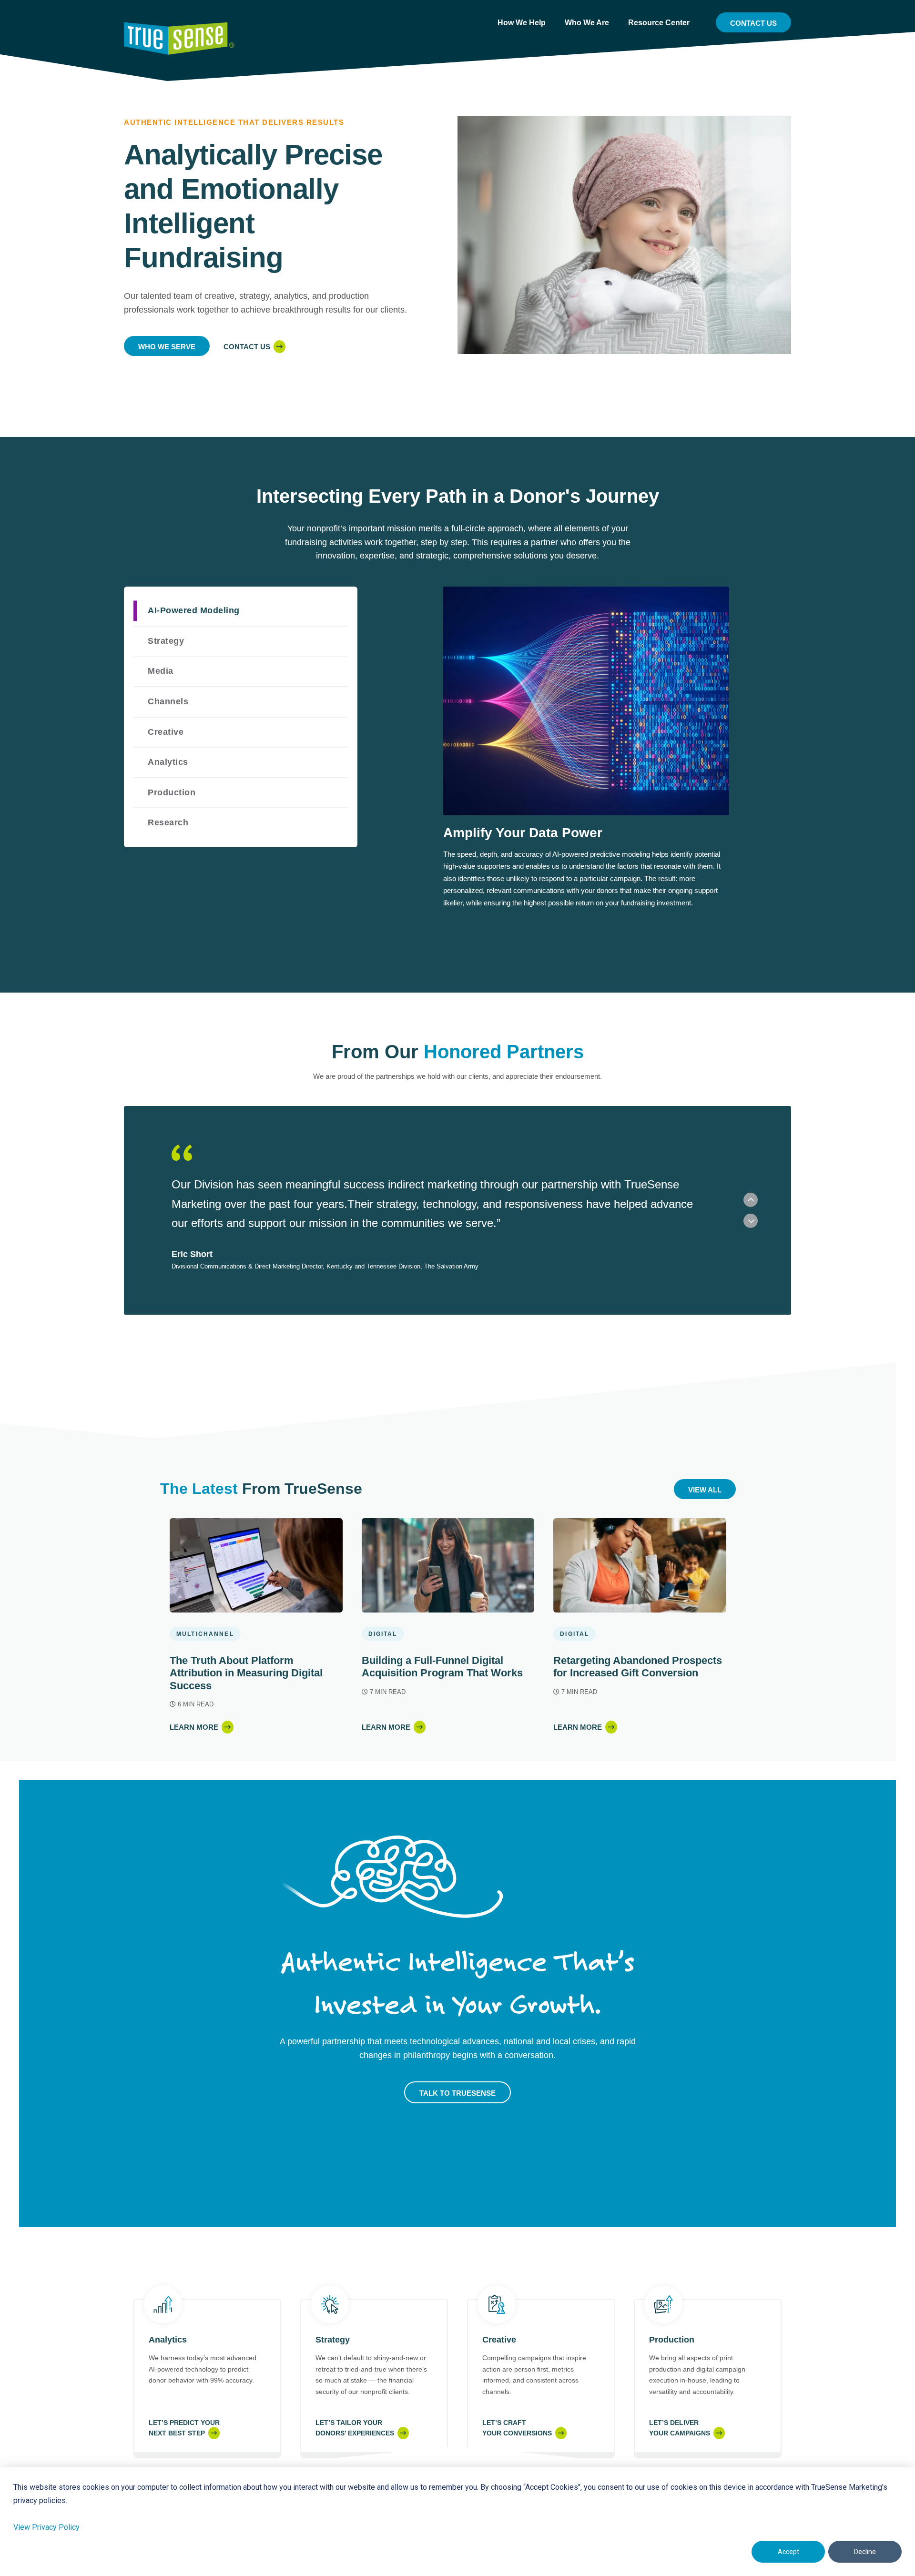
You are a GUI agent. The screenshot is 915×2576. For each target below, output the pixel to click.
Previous (751, 1200)
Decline (865, 2552)
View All (705, 1490)
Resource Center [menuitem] (659, 23)
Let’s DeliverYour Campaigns (680, 2428)
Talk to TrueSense (457, 2093)
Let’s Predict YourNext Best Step (184, 2428)
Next (751, 1221)
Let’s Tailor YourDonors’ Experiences (355, 2428)
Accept (788, 2552)
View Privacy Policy (46, 2527)
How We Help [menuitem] (522, 23)
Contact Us (753, 23)
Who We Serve (167, 347)
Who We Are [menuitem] (587, 23)
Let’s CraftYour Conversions (517, 2428)
